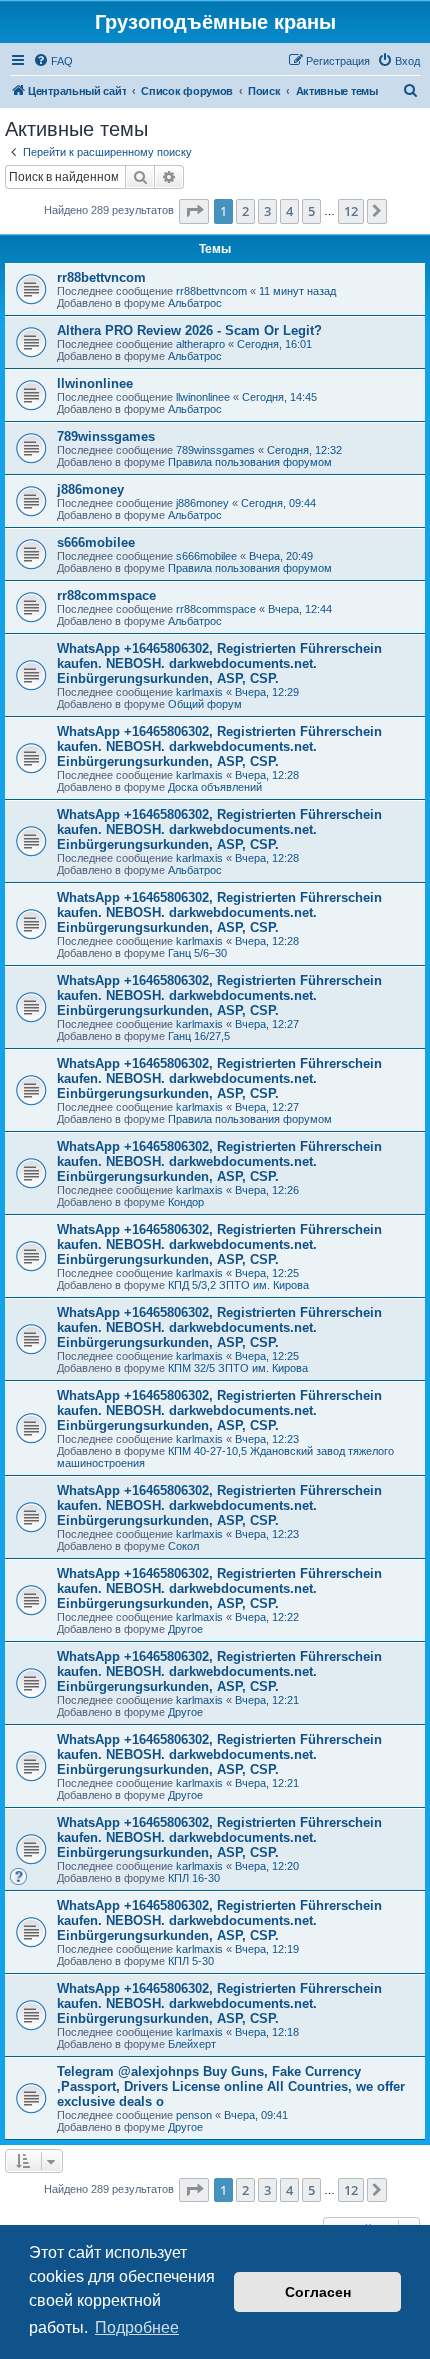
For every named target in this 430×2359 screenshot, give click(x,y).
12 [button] (351, 211)
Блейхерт (192, 2044)
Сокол (183, 1546)
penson (194, 2115)
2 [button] (245, 211)
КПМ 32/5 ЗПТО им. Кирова (238, 1368)
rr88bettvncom (101, 277)
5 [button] (311, 211)
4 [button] (289, 211)
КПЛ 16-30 (194, 1878)
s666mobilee (96, 542)
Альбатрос (195, 303)
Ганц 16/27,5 (199, 1036)
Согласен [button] (318, 2292)
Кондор (186, 1202)
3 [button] (267, 211)
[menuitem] (53, 61)
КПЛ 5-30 (191, 1961)
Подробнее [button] (137, 2327)
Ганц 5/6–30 (197, 953)
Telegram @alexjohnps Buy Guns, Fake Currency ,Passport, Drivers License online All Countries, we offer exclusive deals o (231, 2086)
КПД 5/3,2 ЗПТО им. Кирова (238, 1285)
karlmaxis (199, 692)
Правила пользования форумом (250, 462)
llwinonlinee (95, 383)
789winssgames (106, 436)
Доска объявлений (215, 787)
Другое (185, 1629)
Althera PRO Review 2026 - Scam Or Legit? (189, 330)
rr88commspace (106, 595)
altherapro (200, 344)
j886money (90, 489)
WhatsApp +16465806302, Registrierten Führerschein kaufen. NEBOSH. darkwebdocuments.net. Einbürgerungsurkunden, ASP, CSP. (219, 663)
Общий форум (205, 704)
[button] (194, 211)
